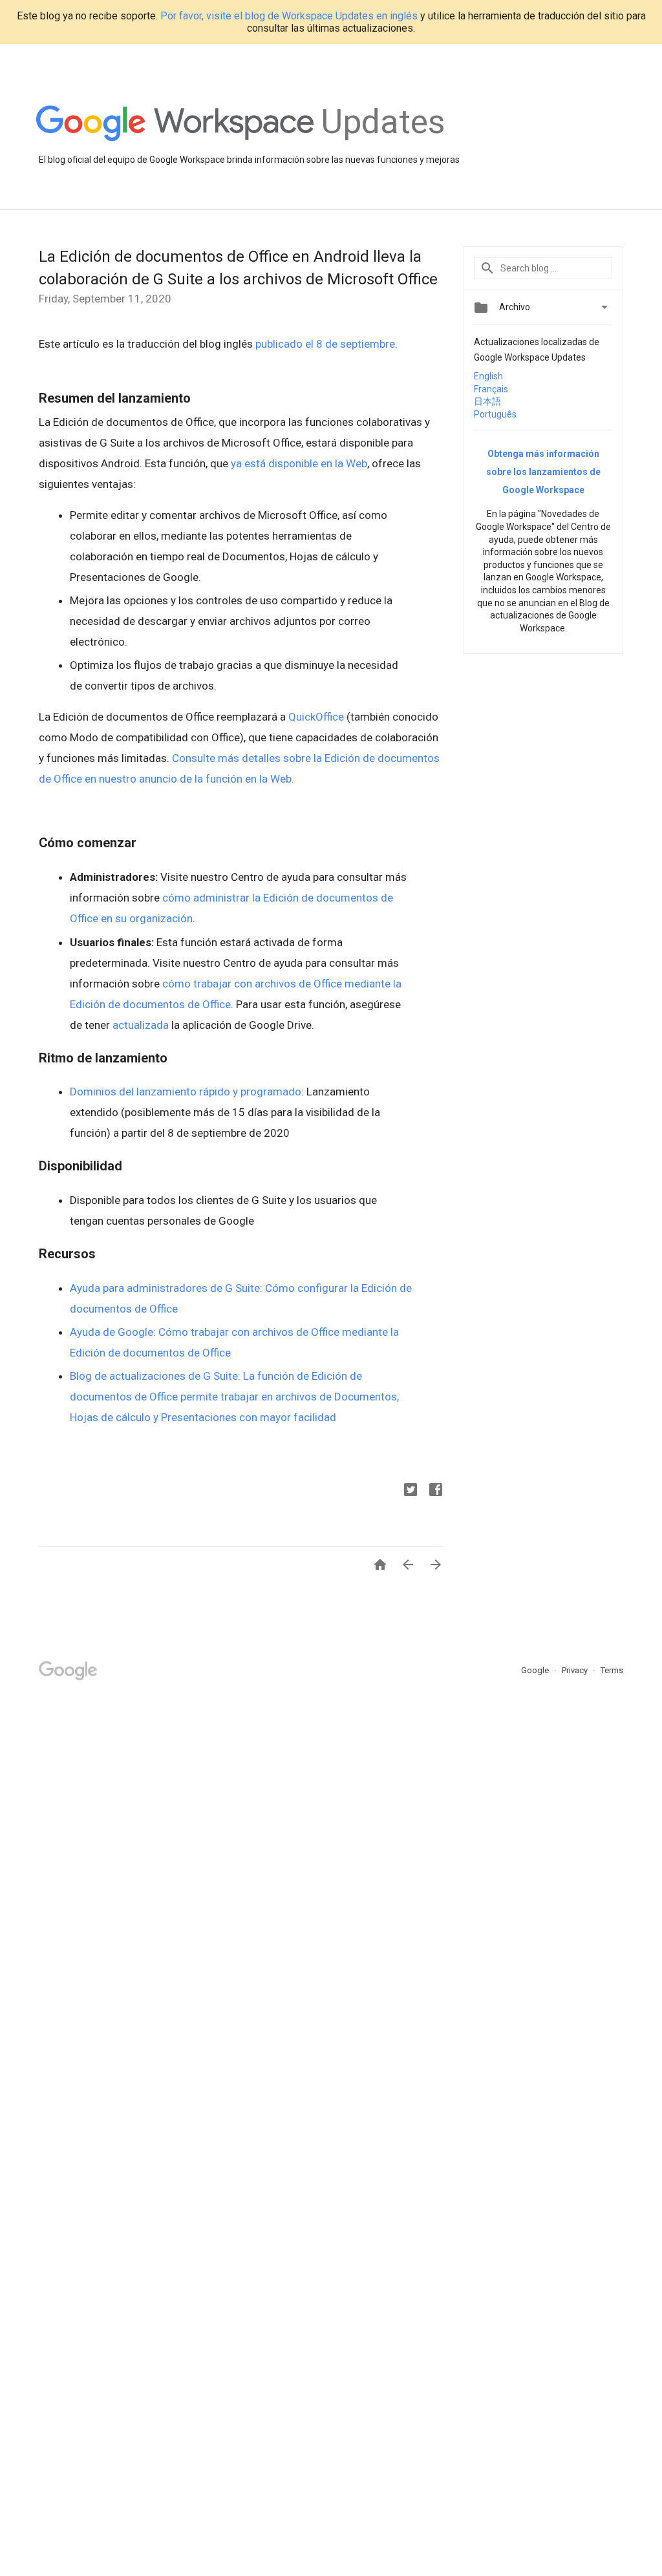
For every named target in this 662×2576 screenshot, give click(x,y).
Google (536, 1670)
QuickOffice (316, 717)
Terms (612, 1670)
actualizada (141, 1025)
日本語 (487, 401)
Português (495, 414)
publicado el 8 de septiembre (325, 344)
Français (491, 389)
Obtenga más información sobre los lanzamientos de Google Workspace (543, 472)
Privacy (576, 1670)
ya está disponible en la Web (299, 463)
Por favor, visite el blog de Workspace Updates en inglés (289, 16)
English (488, 376)
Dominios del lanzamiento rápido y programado (186, 1092)
